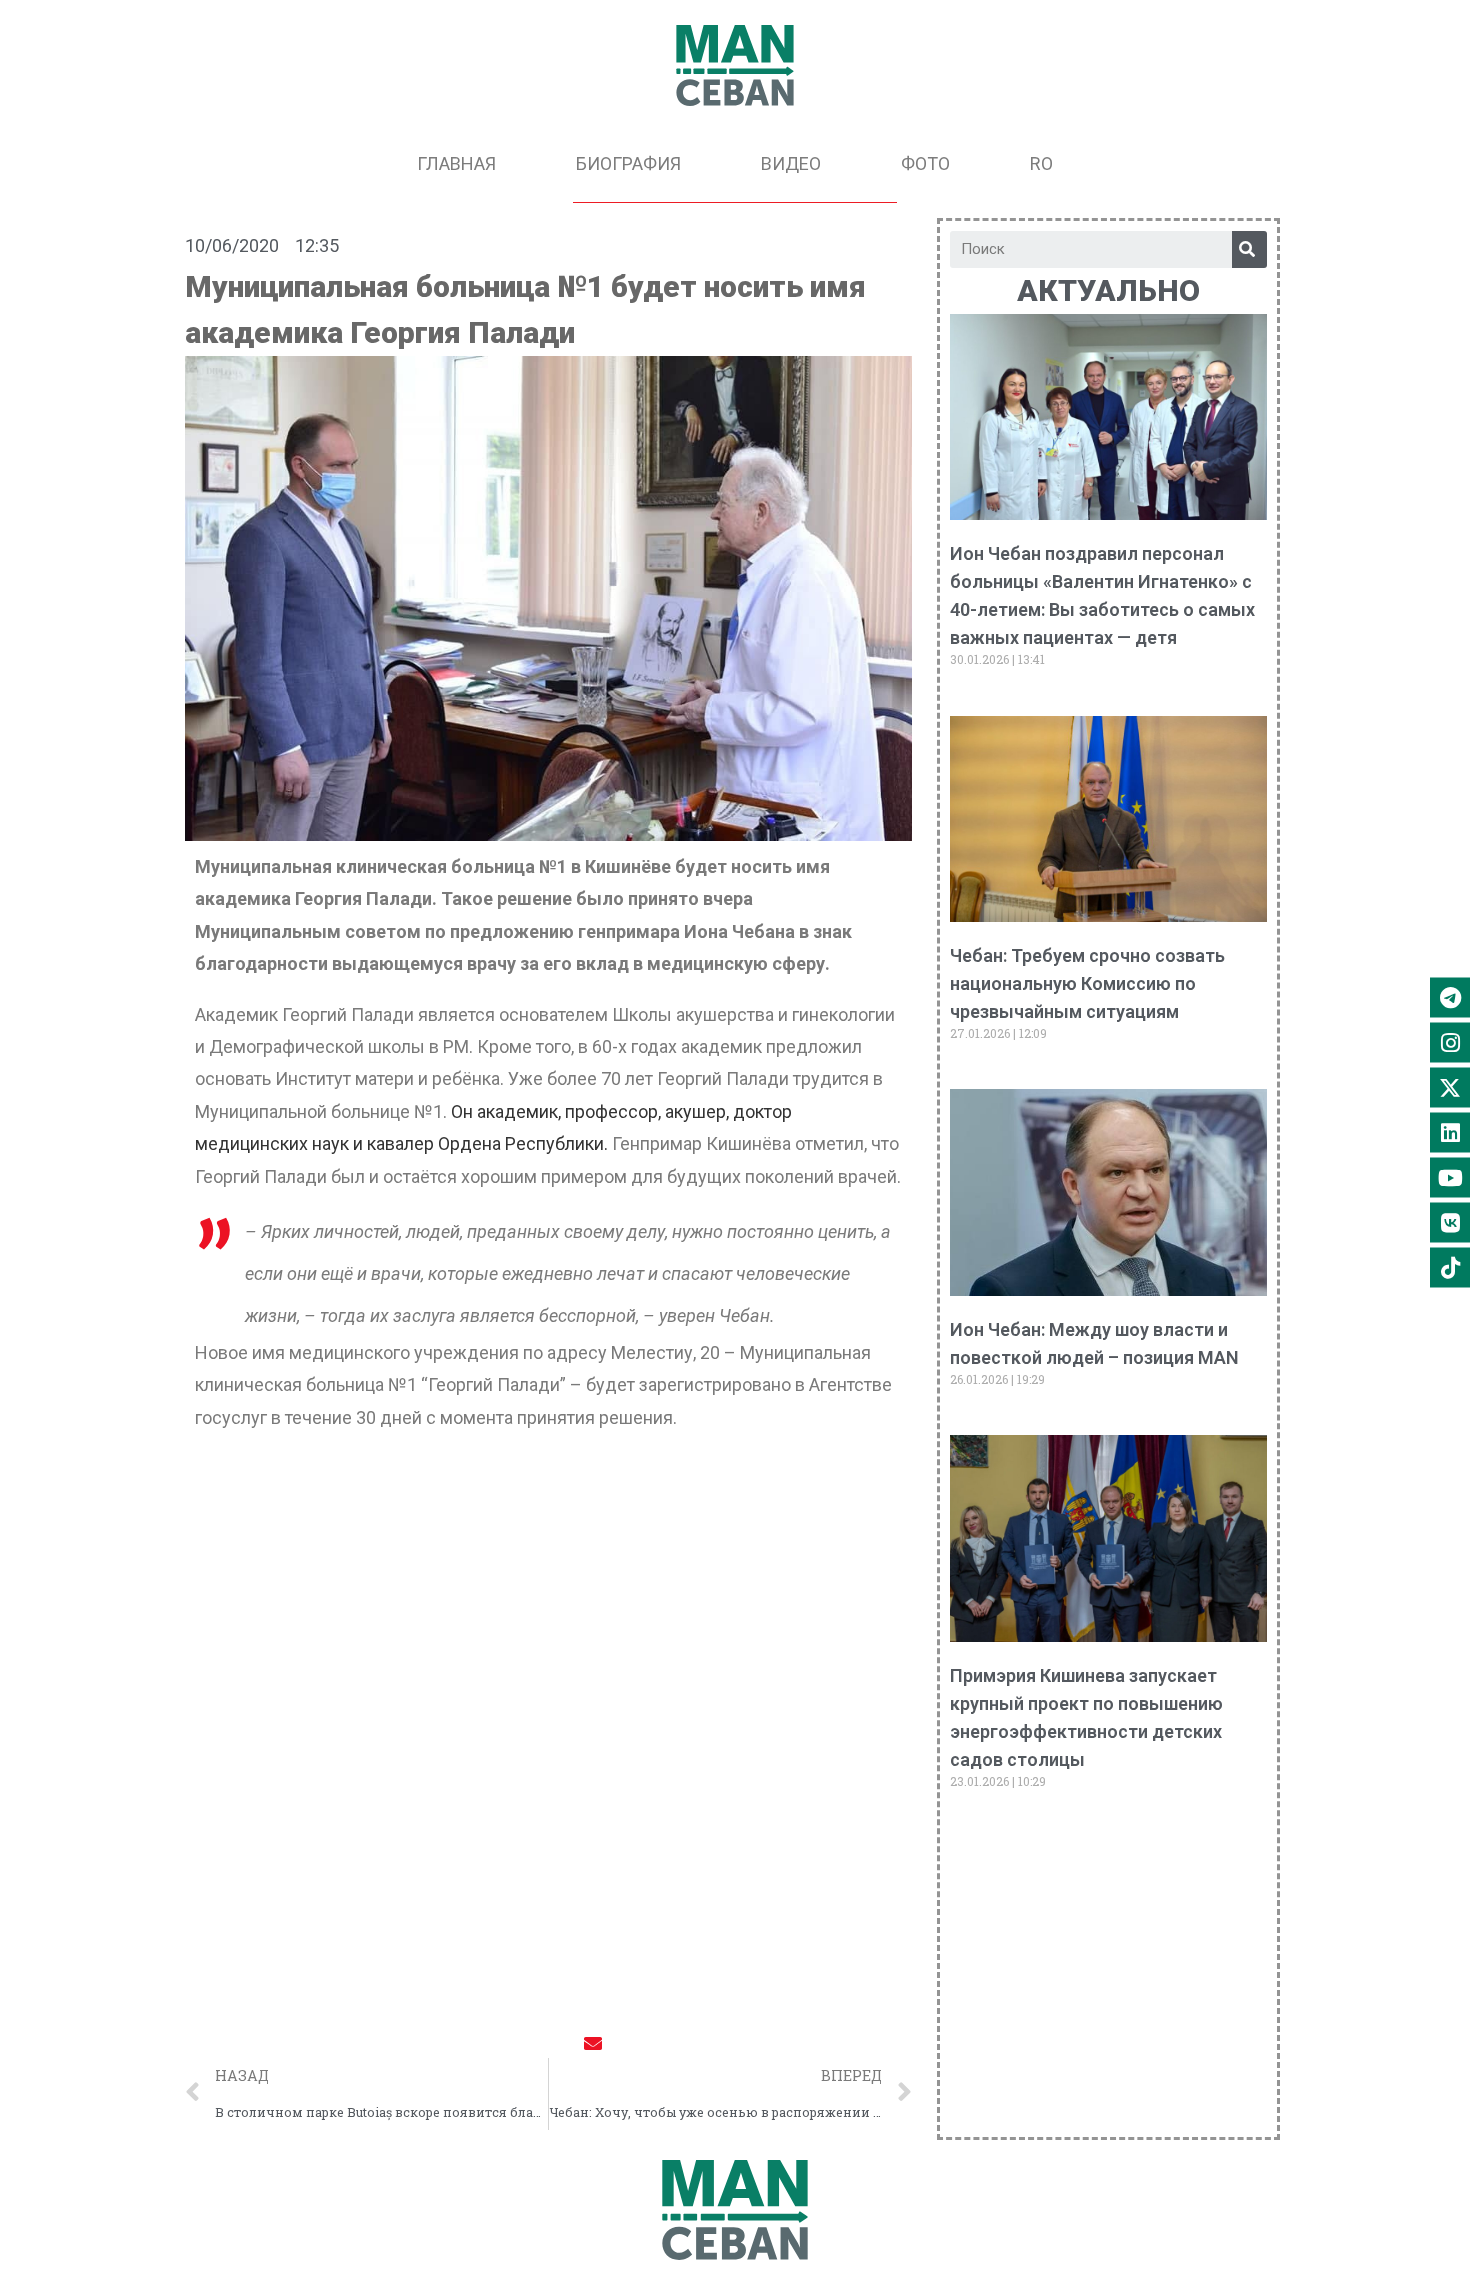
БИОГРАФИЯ (628, 163)
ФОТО (925, 163)
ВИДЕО (791, 163)
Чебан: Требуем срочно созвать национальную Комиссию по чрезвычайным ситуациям (1087, 983)
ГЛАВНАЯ (456, 163)
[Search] (1249, 249)
